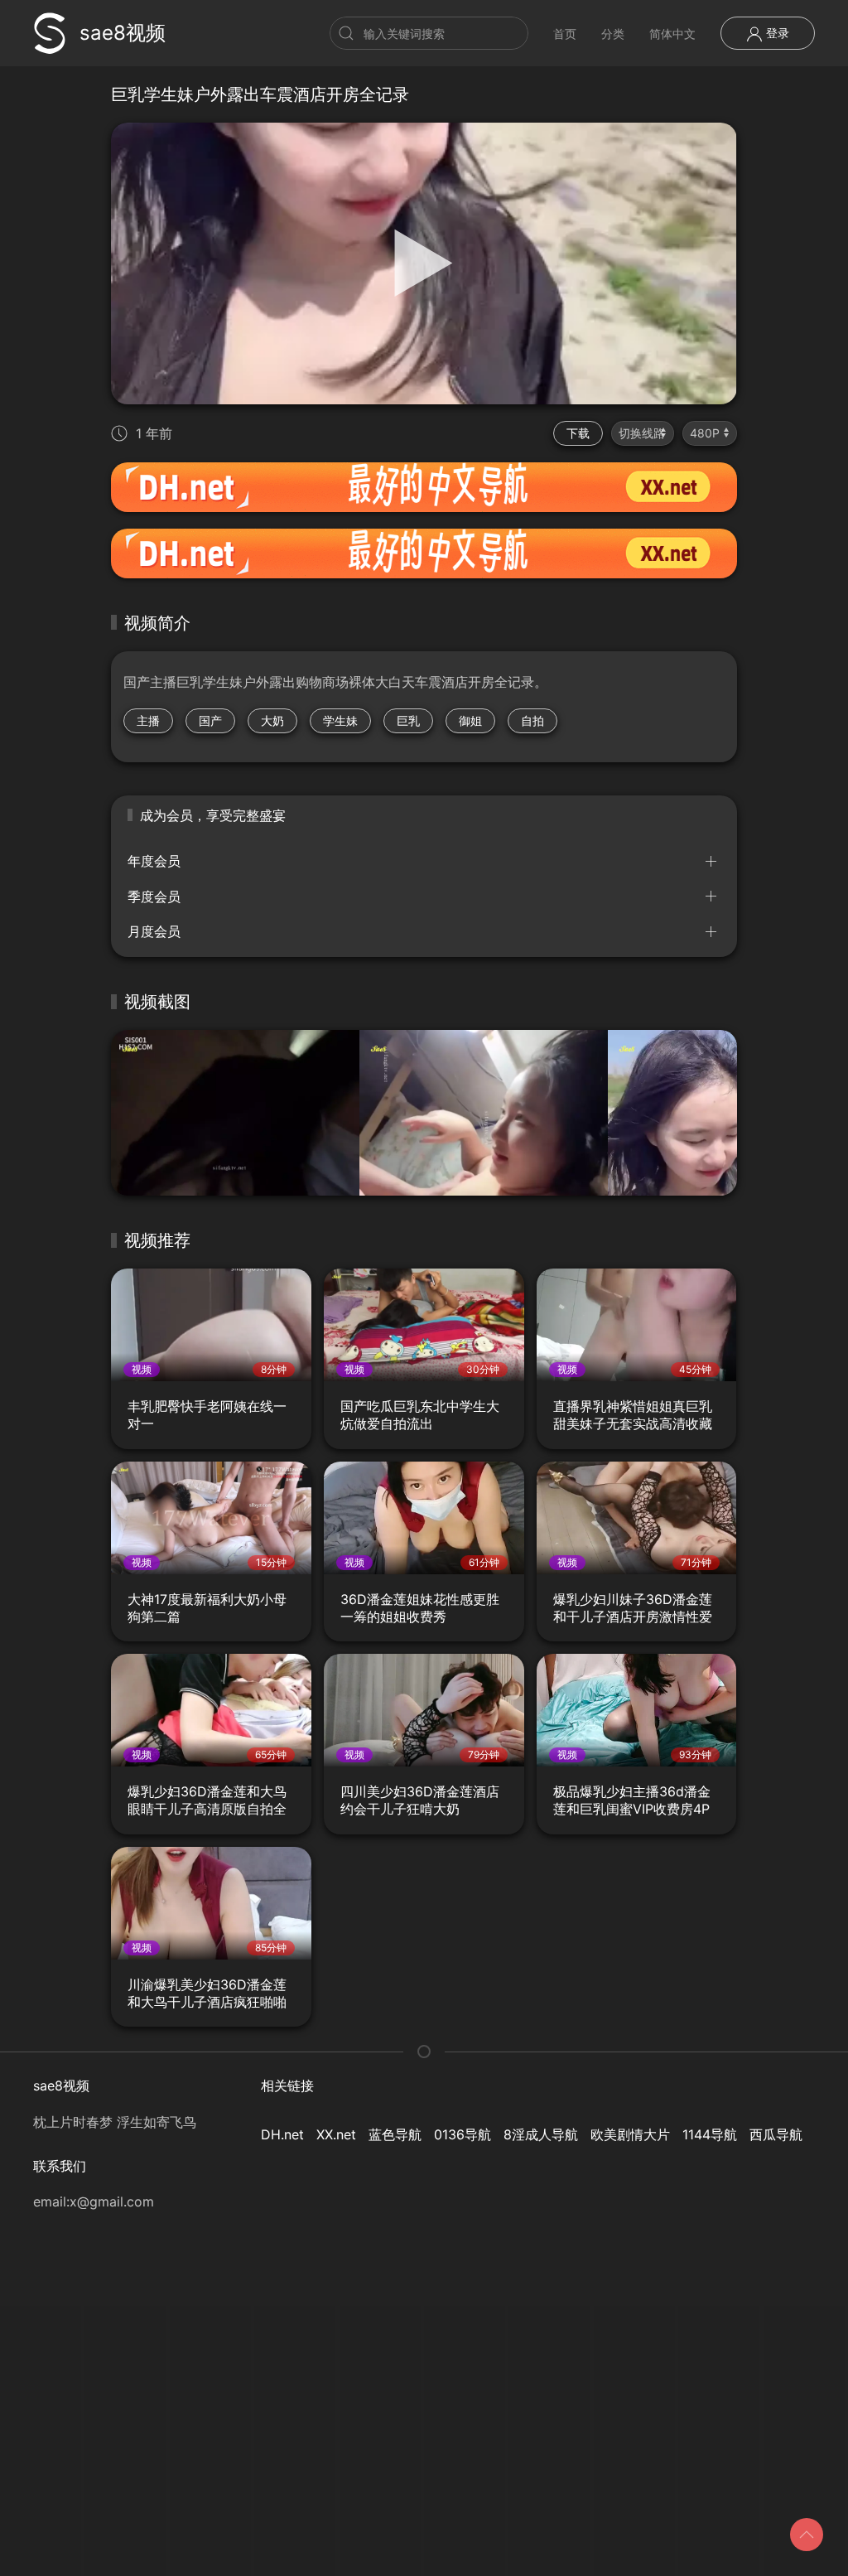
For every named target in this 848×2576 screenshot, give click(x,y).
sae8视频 (123, 33)
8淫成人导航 (541, 2134)
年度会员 (154, 861)
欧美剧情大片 (630, 2134)
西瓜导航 (776, 2134)
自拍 (532, 720)
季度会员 (154, 897)
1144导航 (710, 2134)
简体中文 (672, 34)
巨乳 (408, 720)
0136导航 (463, 2134)
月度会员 (154, 931)
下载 (578, 433)
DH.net (282, 2134)
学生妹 (340, 720)
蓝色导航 (395, 2134)
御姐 (470, 720)
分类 (613, 34)
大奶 (272, 720)
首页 (565, 34)
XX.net (336, 2134)
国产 (210, 720)
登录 (776, 33)
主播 (148, 720)
